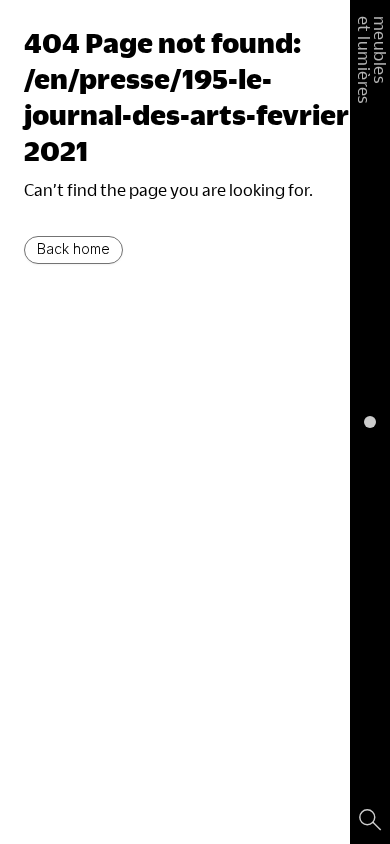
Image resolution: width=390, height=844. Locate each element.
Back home (73, 248)
